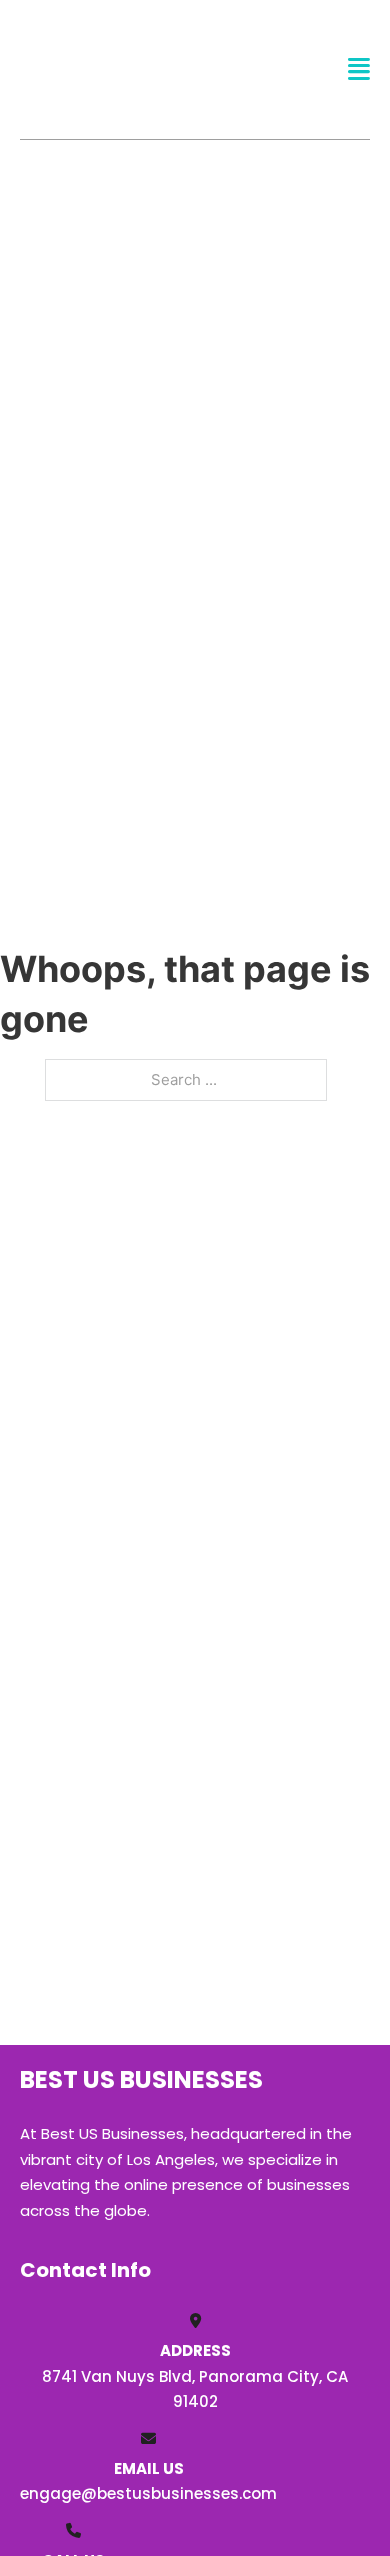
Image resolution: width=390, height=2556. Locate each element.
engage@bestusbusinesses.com (148, 2493)
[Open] (359, 69)
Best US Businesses (115, 68)
